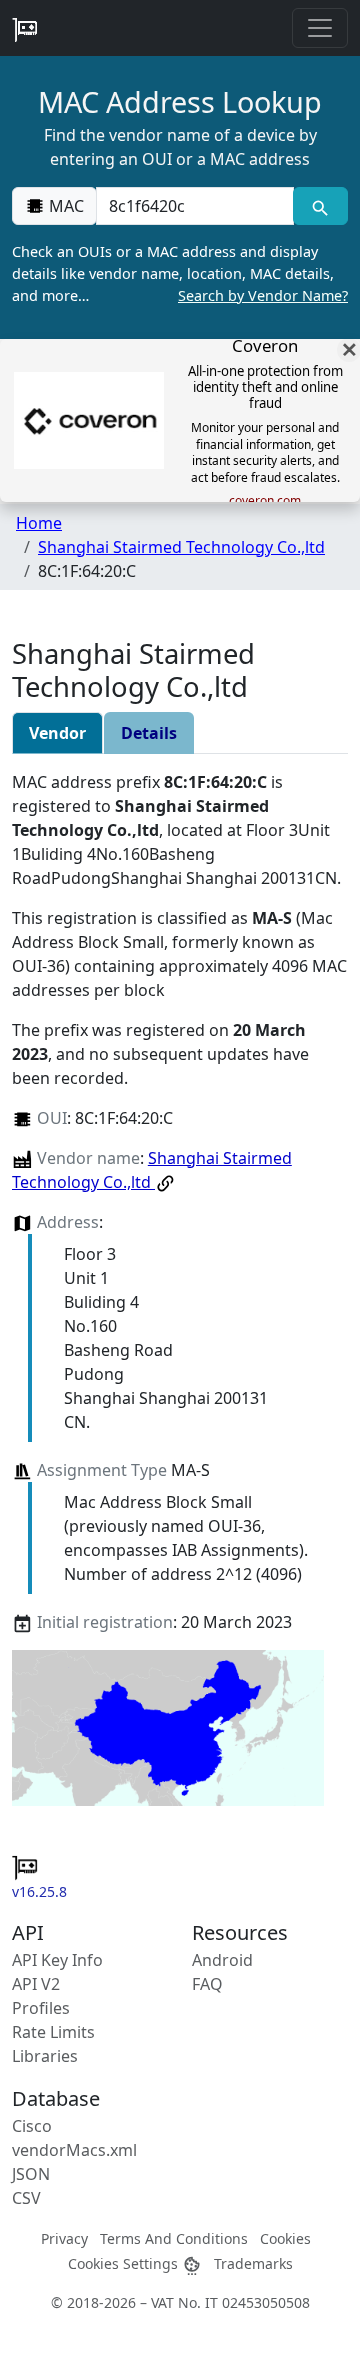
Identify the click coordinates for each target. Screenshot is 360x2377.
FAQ (207, 1984)
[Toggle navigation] (320, 28)
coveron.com (265, 501)
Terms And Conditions (174, 2238)
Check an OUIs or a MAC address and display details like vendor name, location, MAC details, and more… (180, 273)
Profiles (41, 2008)
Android (222, 1960)
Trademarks (253, 2263)
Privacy (64, 2238)
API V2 (36, 1984)
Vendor (57, 733)
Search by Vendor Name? (263, 295)
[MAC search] (320, 206)
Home (39, 523)
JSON (31, 2174)
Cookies (285, 2238)
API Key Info (57, 1960)
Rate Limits (53, 2032)
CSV (26, 2198)
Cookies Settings (125, 2263)
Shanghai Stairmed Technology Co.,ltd (181, 547)
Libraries (45, 2056)
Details (149, 733)
